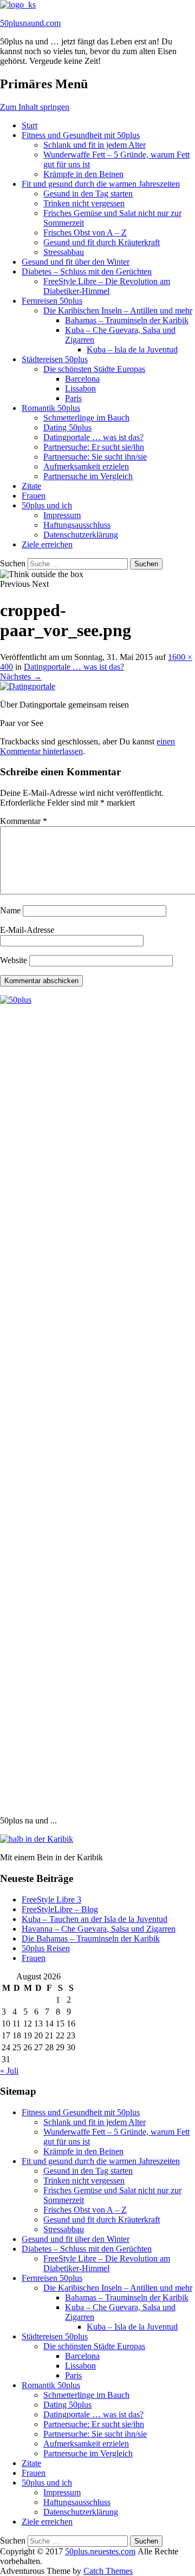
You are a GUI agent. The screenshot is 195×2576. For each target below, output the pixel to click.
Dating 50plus (67, 427)
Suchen (13, 563)
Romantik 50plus (51, 408)
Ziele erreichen (47, 544)
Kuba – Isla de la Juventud (132, 349)
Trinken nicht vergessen (84, 203)
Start (30, 125)
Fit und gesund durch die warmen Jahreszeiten (101, 184)
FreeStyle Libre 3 (51, 1900)
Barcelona (82, 379)
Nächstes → (21, 676)
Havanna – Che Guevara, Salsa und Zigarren (99, 1929)
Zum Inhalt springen (35, 107)
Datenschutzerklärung (81, 535)
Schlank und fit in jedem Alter (95, 145)
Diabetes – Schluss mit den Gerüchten (87, 272)
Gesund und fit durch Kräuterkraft (102, 242)
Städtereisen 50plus (55, 359)
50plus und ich (47, 505)
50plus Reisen (46, 1948)
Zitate (31, 486)
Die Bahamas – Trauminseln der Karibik (91, 1938)
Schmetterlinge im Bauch (86, 418)
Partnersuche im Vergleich (88, 476)
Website (14, 960)
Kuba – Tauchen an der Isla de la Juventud (95, 1919)
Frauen (34, 496)
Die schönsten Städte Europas (94, 369)
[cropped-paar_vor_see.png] (28, 686)
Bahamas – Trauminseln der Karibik (127, 320)
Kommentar (24, 821)
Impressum (62, 515)
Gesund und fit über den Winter (76, 262)
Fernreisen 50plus (52, 301)
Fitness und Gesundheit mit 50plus (81, 135)
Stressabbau (64, 252)
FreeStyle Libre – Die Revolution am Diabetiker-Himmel (107, 286)
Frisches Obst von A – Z (85, 233)
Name (10, 910)
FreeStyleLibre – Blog (60, 1909)
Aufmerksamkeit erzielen (86, 466)
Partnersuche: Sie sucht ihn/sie (95, 457)
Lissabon (80, 388)
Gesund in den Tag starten (88, 194)
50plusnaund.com (30, 23)
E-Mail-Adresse (27, 930)
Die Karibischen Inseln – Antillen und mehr (118, 310)
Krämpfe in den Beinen (83, 174)
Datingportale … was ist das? (93, 437)
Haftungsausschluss (77, 525)
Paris (73, 398)
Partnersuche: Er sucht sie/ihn (94, 447)
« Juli (9, 2071)
